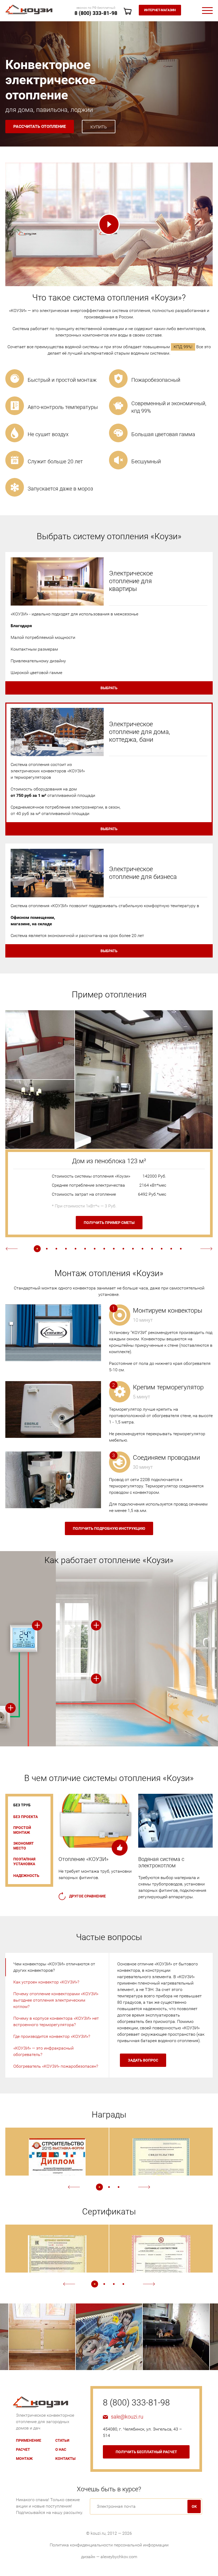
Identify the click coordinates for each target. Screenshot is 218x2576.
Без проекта (26, 1817)
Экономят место (24, 1846)
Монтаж (24, 2459)
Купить (99, 127)
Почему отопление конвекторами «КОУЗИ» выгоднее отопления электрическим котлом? (56, 2000)
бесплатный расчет (146, 2452)
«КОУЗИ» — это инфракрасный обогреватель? (43, 2051)
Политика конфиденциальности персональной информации (109, 2545)
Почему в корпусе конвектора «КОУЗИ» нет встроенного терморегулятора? (56, 2021)
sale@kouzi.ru (127, 2417)
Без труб (22, 1805)
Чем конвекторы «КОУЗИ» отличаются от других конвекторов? (54, 1967)
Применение (29, 2440)
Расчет (23, 2449)
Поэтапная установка (24, 1861)
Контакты (65, 2459)
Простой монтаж (22, 1830)
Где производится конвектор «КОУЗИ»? (52, 2036)
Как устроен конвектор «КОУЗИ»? (46, 1982)
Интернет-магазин (160, 10)
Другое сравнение (87, 1896)
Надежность (26, 1876)
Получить (109, 1528)
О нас (61, 2449)
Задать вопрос (143, 2060)
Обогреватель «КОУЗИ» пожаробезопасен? (56, 2066)
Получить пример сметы (109, 1223)
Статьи (62, 2440)
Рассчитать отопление (40, 126)
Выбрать (109, 688)
